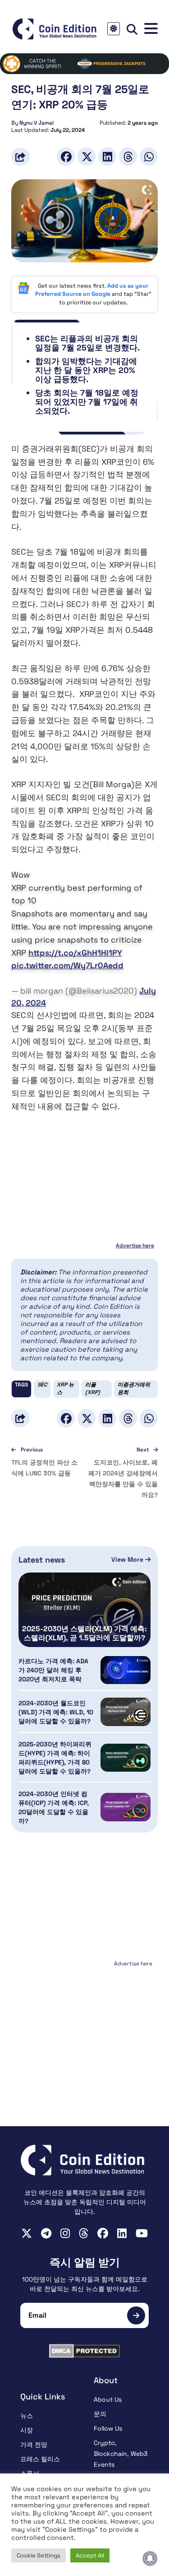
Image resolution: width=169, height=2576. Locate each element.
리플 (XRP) (93, 1388)
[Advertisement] (85, 2026)
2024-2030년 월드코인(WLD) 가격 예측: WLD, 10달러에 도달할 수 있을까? (56, 1712)
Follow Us (108, 2428)
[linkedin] (122, 2233)
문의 (100, 2414)
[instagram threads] (84, 2233)
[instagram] (65, 2233)
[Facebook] (66, 156)
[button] (151, 29)
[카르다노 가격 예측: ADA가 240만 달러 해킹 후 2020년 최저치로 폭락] (126, 1670)
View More (128, 1559)
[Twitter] (87, 156)
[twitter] (27, 2233)
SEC (42, 1385)
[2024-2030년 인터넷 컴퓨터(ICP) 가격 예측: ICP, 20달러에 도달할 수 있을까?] (126, 1807)
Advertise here (135, 1246)
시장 (27, 2430)
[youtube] (142, 2233)
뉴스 (27, 2416)
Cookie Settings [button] (39, 2555)
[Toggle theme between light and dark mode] (114, 29)
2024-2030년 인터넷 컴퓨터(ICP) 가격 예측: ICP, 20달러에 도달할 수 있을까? (54, 1807)
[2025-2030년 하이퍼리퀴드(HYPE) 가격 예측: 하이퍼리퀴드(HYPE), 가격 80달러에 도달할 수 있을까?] (126, 1758)
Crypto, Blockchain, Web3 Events (121, 2454)
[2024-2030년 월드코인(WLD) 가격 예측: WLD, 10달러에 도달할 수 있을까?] (126, 1712)
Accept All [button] (90, 2555)
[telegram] (46, 2233)
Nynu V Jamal (37, 123)
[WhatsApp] (149, 156)
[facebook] (103, 2233)
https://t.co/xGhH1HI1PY (75, 953)
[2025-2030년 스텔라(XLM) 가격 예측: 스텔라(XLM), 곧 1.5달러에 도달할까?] (84, 1610)
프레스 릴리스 (40, 2459)
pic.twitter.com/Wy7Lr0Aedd (67, 965)
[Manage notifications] (150, 2558)
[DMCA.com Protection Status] (84, 2351)
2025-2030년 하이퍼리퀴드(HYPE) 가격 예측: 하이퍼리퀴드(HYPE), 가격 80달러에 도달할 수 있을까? (55, 1758)
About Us (108, 2399)
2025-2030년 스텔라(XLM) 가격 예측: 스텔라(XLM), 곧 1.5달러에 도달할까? (84, 1633)
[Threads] (128, 156)
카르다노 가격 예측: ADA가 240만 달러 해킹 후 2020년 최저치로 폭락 (53, 1670)
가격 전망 (34, 2445)
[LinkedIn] (107, 156)
